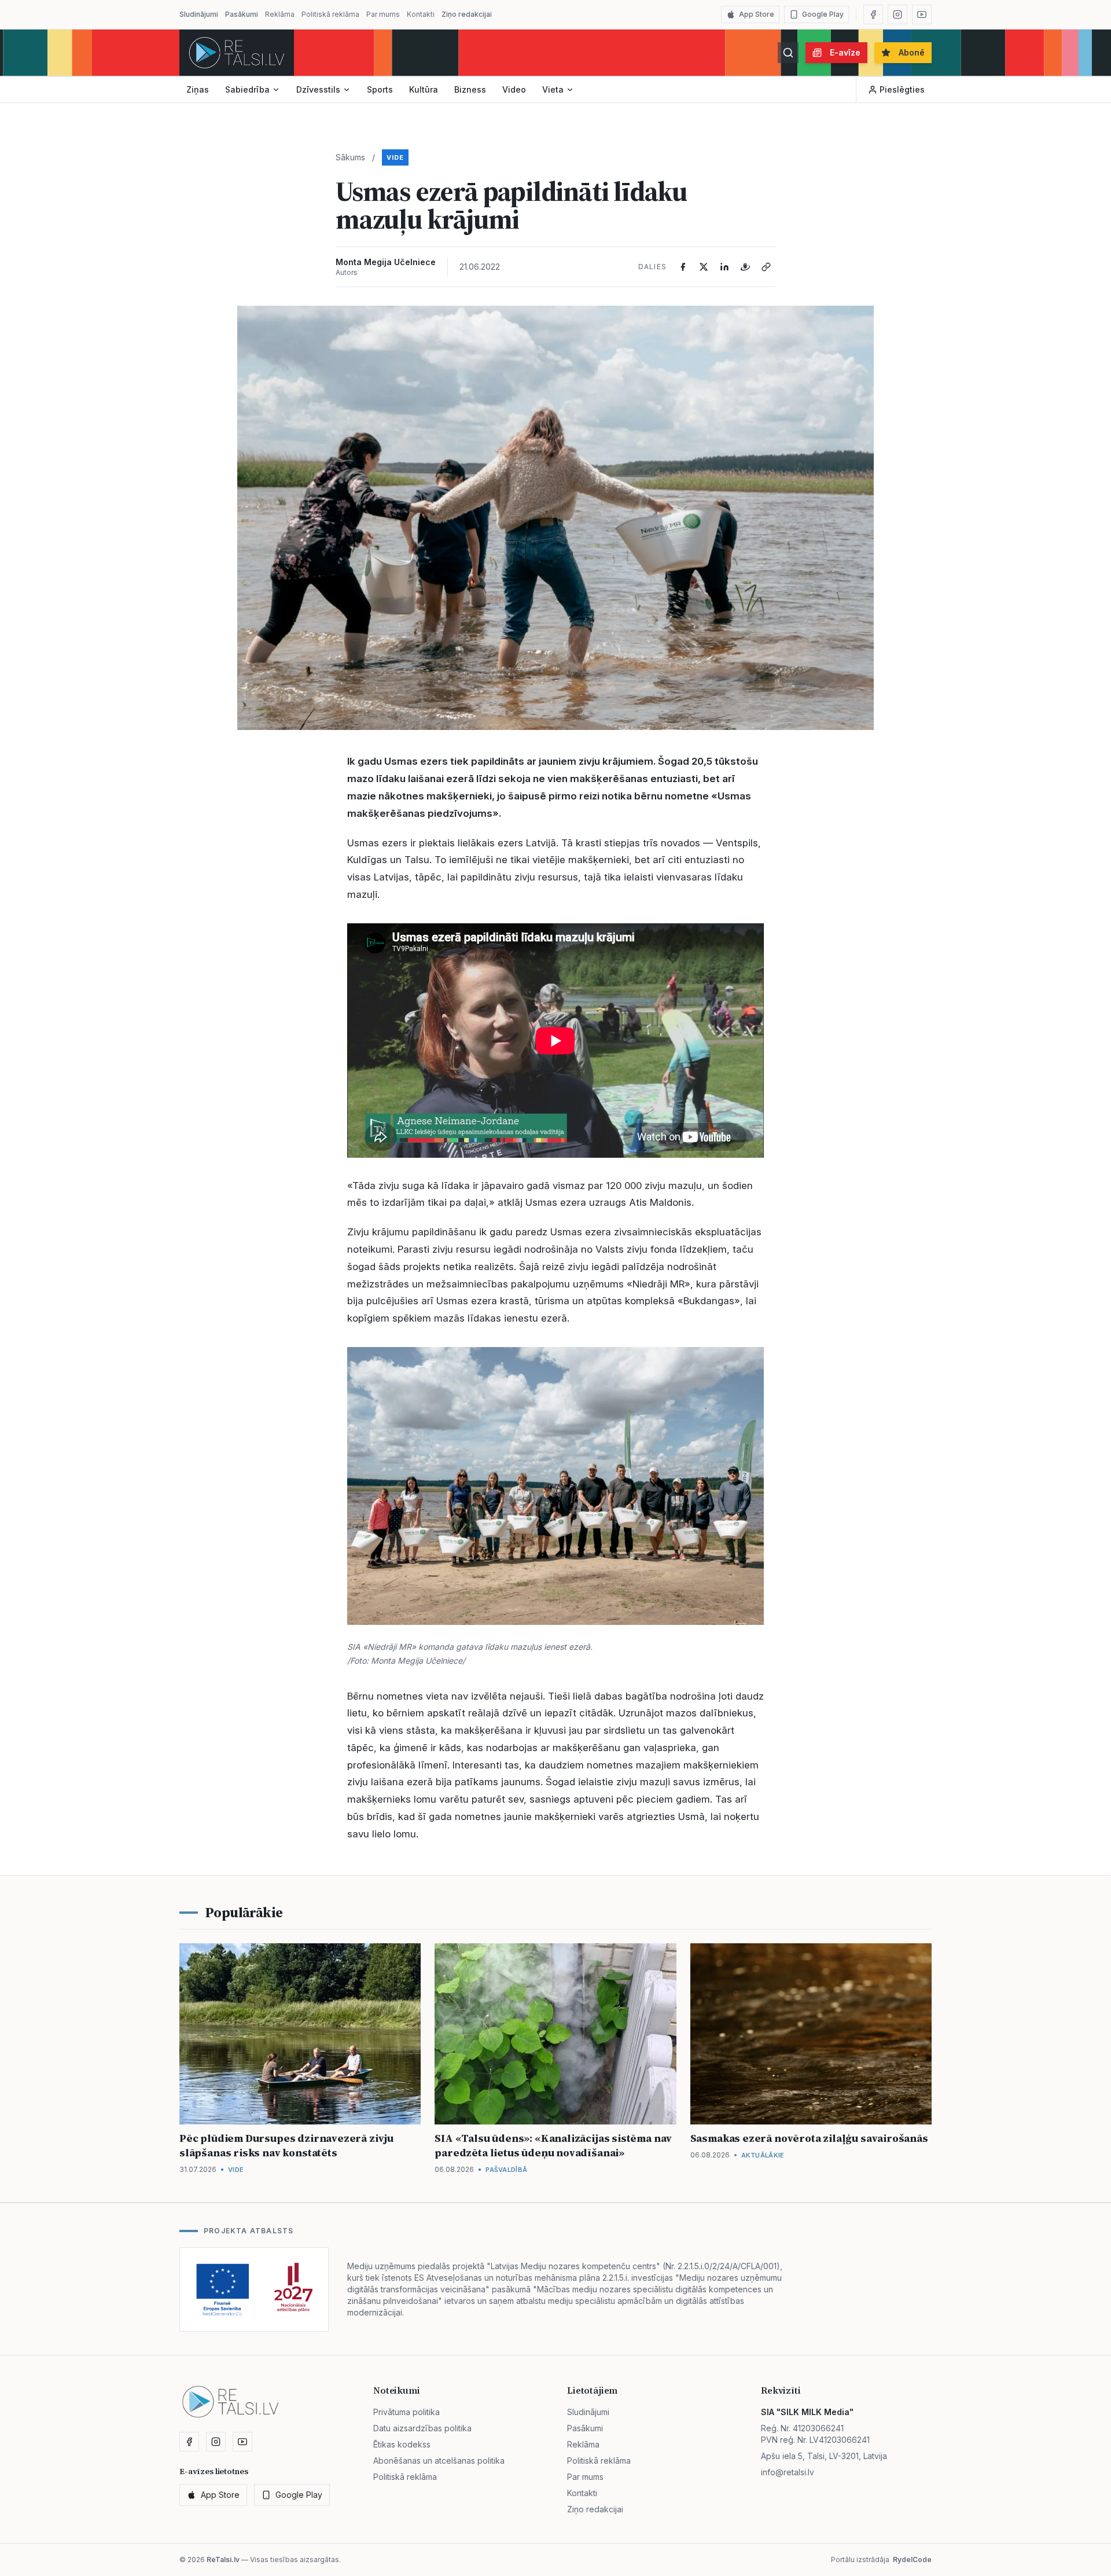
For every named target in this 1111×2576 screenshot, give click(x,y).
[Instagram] (897, 14)
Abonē (912, 52)
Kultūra (424, 89)
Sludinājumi (199, 14)
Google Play (823, 14)
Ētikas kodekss (402, 2444)
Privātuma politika (406, 2412)
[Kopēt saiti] (766, 267)
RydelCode (912, 2560)
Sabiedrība (247, 89)
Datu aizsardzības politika (422, 2428)
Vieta (553, 89)
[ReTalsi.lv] (237, 53)
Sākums (350, 157)
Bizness (470, 89)
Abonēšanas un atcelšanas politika (439, 2461)
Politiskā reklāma (330, 14)
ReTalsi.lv (223, 2560)
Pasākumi (242, 14)
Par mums (383, 14)
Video (514, 89)
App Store (757, 14)
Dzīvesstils (318, 89)
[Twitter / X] (704, 267)
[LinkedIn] (724, 267)
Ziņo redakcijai (467, 14)
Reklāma (280, 14)
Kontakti (421, 14)
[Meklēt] (788, 53)
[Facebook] (873, 14)
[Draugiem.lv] (745, 267)
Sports (380, 89)
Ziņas (198, 89)
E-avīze (845, 52)
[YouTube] (922, 14)
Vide (395, 157)
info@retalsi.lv (788, 2472)
